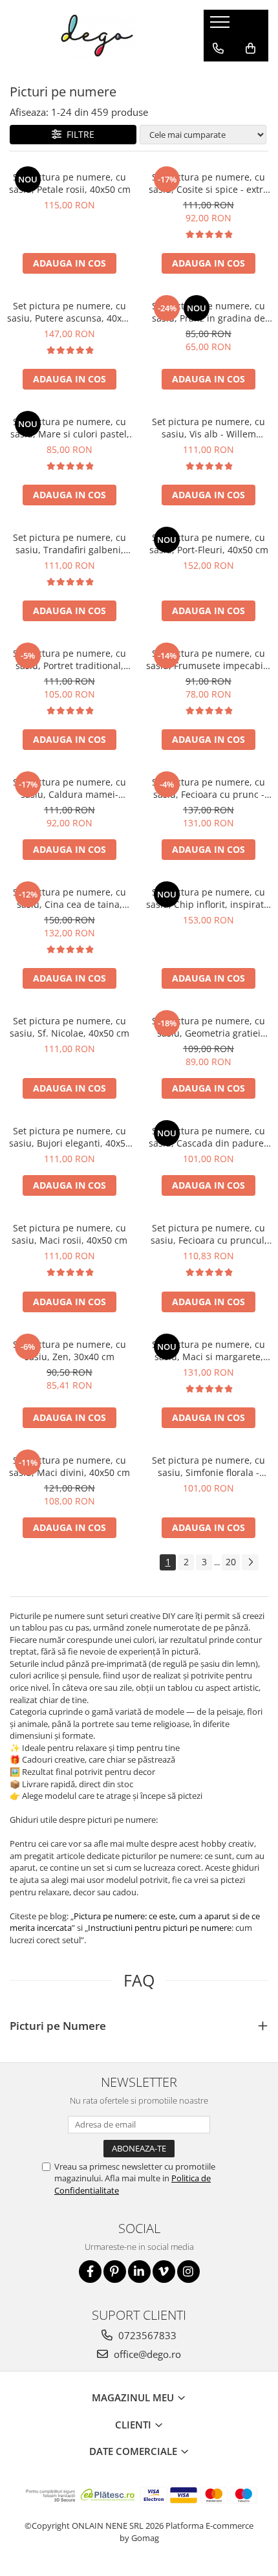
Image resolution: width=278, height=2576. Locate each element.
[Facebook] (90, 2272)
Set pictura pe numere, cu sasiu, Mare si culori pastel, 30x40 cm (70, 428)
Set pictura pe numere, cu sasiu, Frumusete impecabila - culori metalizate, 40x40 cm (208, 659)
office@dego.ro (146, 2354)
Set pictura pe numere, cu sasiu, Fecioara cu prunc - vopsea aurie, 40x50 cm (208, 788)
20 (231, 1562)
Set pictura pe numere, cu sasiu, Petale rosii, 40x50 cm (70, 183)
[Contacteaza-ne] (218, 49)
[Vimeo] (164, 2272)
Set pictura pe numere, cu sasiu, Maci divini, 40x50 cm (69, 1466)
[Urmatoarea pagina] (250, 1562)
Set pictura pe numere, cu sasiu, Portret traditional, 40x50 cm (69, 659)
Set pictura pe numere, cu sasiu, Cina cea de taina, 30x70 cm (69, 898)
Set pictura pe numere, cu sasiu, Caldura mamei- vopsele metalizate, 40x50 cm (69, 788)
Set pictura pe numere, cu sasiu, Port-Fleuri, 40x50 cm (209, 544)
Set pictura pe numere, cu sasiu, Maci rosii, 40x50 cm (69, 1234)
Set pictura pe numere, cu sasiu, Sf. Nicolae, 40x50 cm (69, 1027)
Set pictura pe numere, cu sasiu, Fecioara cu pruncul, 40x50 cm (209, 1234)
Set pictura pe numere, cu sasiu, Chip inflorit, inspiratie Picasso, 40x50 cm (209, 898)
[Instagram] (188, 2272)
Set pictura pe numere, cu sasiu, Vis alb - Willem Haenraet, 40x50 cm (208, 428)
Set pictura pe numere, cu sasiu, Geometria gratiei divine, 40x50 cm (208, 1027)
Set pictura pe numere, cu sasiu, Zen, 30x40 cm (69, 1350)
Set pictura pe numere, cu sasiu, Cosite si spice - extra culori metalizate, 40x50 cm (208, 183)
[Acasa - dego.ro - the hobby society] (97, 36)
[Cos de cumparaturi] (251, 49)
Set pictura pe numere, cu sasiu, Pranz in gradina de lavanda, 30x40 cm (208, 312)
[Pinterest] (115, 2272)
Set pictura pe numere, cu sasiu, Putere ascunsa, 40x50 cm (69, 312)
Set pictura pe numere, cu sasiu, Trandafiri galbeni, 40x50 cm (69, 544)
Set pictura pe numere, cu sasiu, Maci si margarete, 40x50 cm (208, 1350)
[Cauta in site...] (218, 74)
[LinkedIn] (139, 2272)
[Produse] (221, 26)
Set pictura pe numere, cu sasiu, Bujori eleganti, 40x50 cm (70, 1137)
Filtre (78, 134)
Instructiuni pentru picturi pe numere (160, 1928)
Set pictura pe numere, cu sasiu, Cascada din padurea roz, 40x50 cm (209, 1137)
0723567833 (146, 2335)
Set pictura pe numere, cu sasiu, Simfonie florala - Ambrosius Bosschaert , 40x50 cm (208, 1466)
